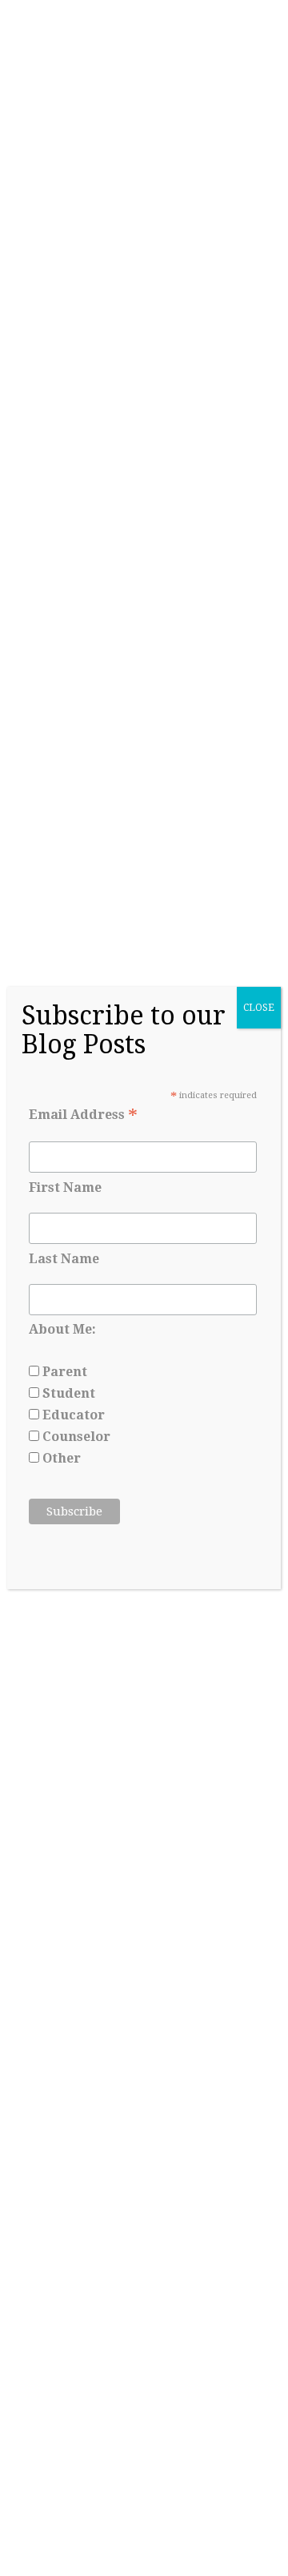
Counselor (75, 1437)
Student (67, 1393)
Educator (72, 1415)
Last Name (64, 1259)
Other (60, 1458)
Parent (63, 1372)
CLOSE (259, 1008)
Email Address (83, 1115)
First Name (65, 1187)
